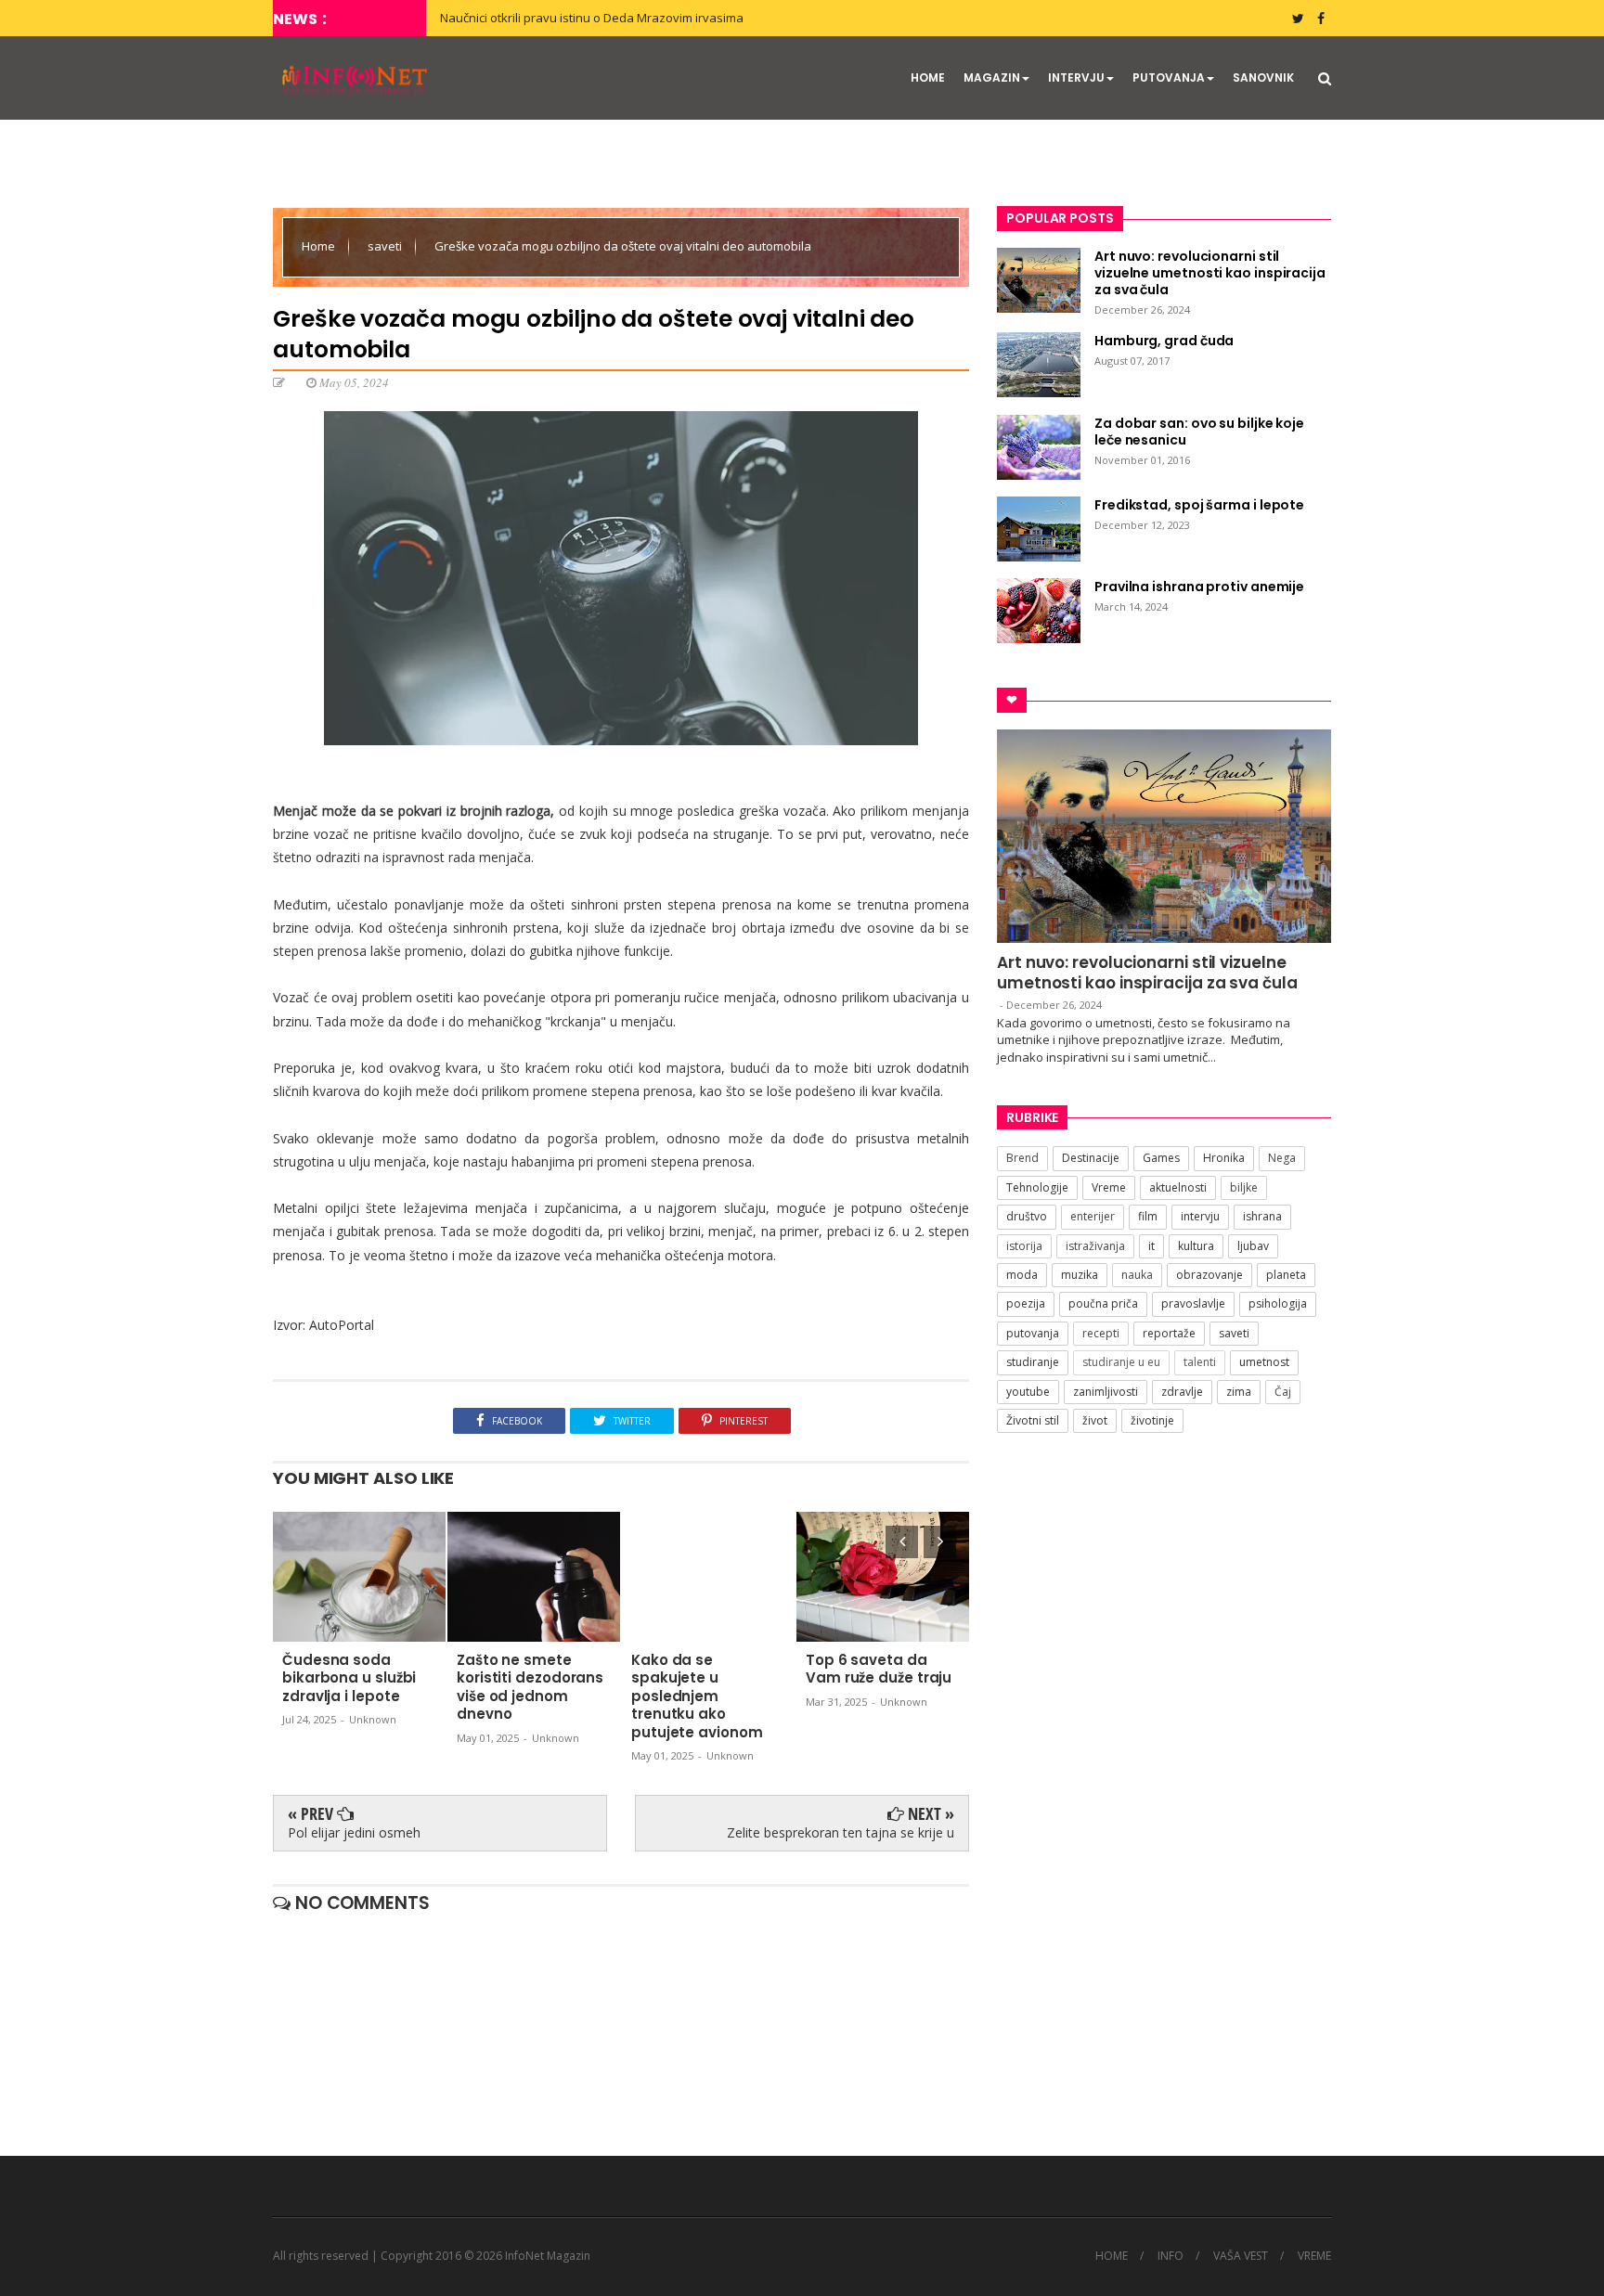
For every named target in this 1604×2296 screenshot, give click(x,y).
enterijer (1093, 1216)
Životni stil (1033, 1420)
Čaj (1283, 1392)
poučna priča (1103, 1303)
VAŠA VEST (1241, 2256)
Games (1161, 1158)
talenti (1200, 1362)
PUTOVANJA (1169, 77)
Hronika (1224, 1158)
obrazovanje (1209, 1275)
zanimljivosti (1106, 1392)
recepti (1101, 1333)
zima (1239, 1392)
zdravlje (1182, 1392)
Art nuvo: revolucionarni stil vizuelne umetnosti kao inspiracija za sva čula (1147, 973)
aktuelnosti (1178, 1187)
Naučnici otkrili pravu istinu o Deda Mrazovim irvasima (592, 18)
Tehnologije (1037, 1187)
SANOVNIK (1263, 77)
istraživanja (1095, 1246)
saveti (386, 246)
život (1095, 1420)
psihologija (1278, 1303)
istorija (1024, 1246)
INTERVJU (1076, 77)
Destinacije (1091, 1158)
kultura (1196, 1246)
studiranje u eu (1121, 1362)
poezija (1026, 1303)
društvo (1027, 1216)
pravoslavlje (1193, 1303)
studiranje (1033, 1362)
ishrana (1262, 1216)
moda (1022, 1275)
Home (320, 246)
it (1151, 1246)
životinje (1152, 1420)
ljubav (1253, 1246)
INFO (1171, 2256)
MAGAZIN (992, 77)
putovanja (1033, 1333)
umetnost (1264, 1362)
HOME (928, 77)
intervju (1200, 1216)
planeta (1286, 1275)
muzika (1080, 1275)
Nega (1282, 1158)
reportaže (1169, 1333)
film (1148, 1216)
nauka (1137, 1275)
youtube (1028, 1392)
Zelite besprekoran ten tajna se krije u (841, 1832)
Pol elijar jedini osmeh (354, 1832)
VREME (1314, 2256)
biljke (1244, 1187)
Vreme (1109, 1187)
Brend (1022, 1158)
